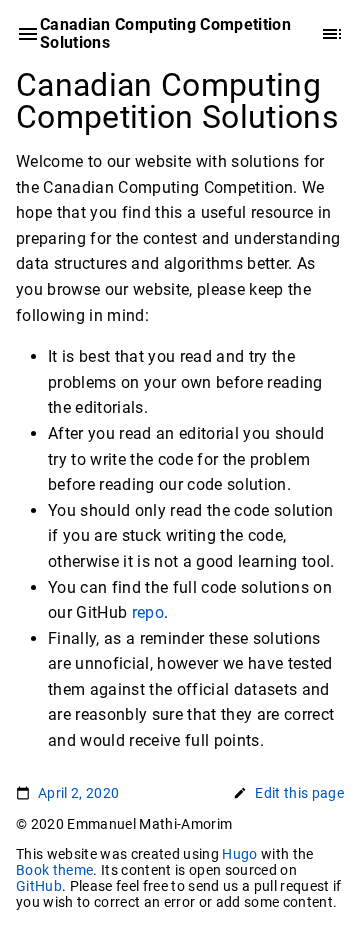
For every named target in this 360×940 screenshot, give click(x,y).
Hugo (239, 854)
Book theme (54, 870)
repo (148, 612)
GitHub (39, 886)
